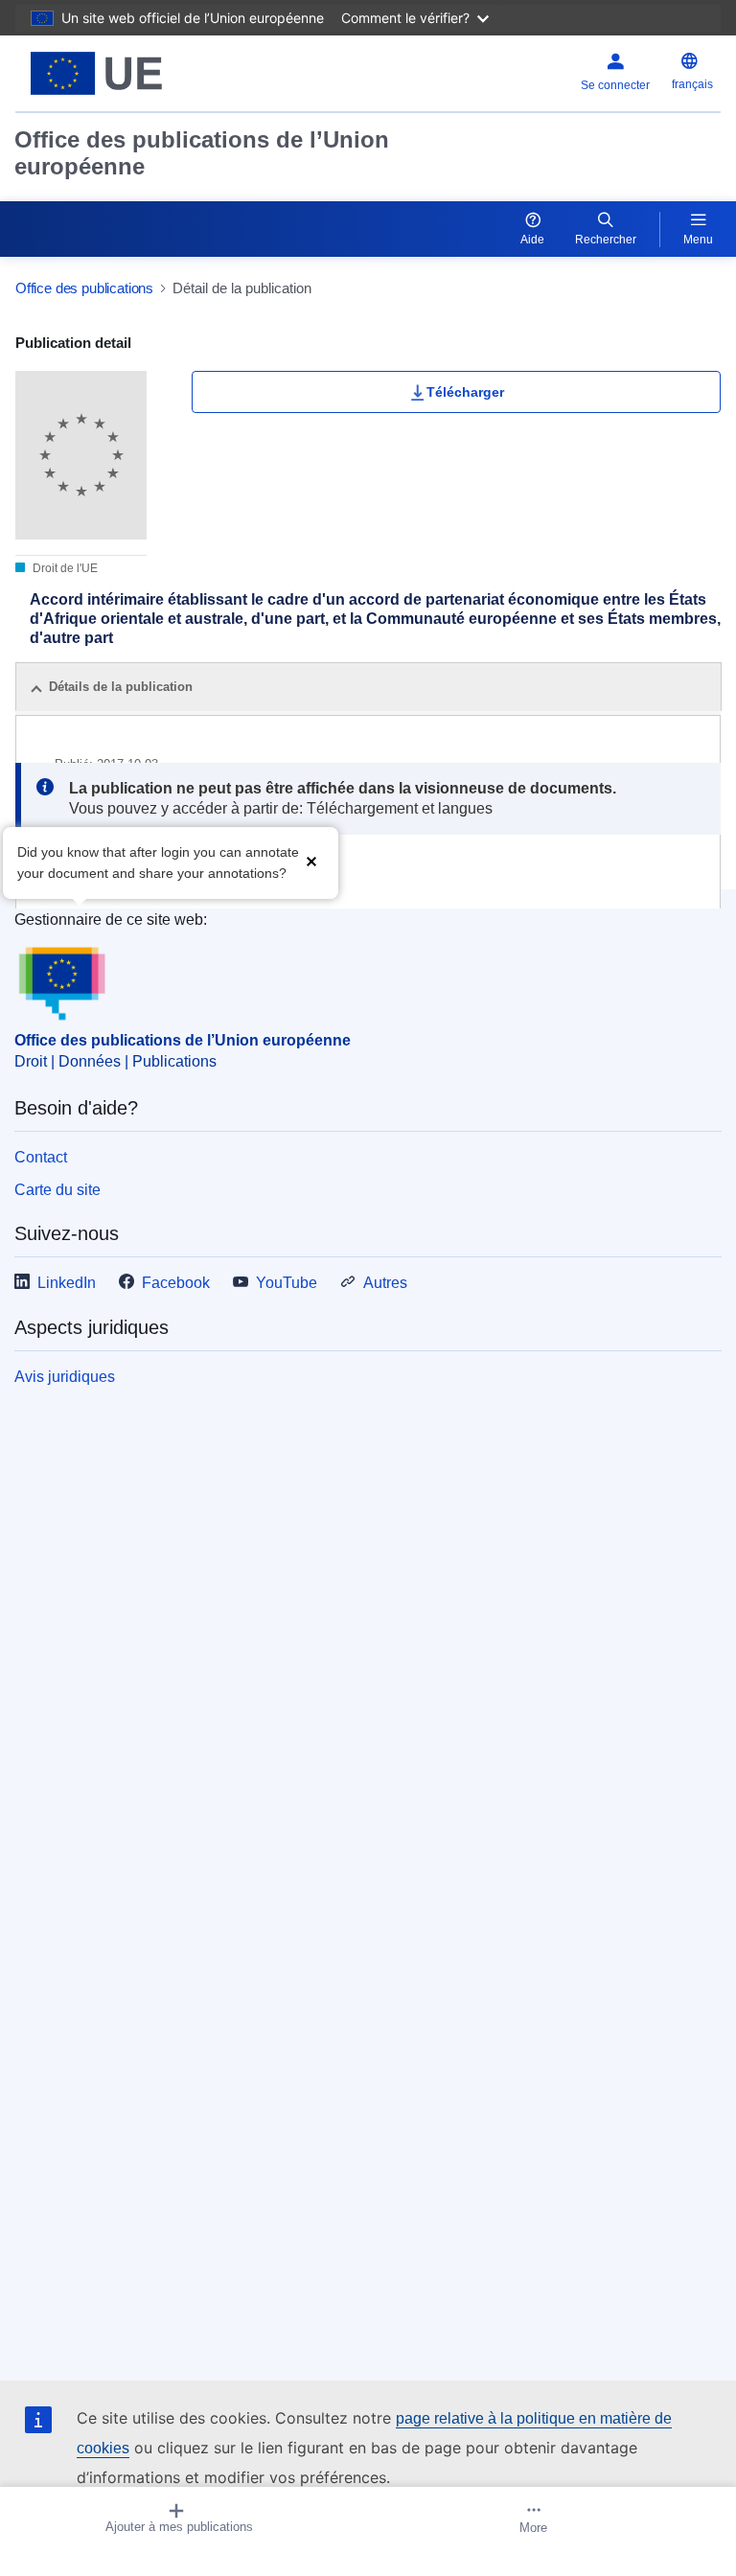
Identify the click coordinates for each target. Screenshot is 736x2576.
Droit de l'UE (64, 568)
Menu (698, 240)
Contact (41, 1157)
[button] (311, 861)
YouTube (287, 1283)
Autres (385, 1283)
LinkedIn (67, 1283)
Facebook (176, 1283)
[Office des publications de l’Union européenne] (139, 73)
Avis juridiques (65, 1377)
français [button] (692, 84)
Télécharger (465, 392)
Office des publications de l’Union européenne (202, 153)
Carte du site (57, 1190)
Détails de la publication (121, 687)
